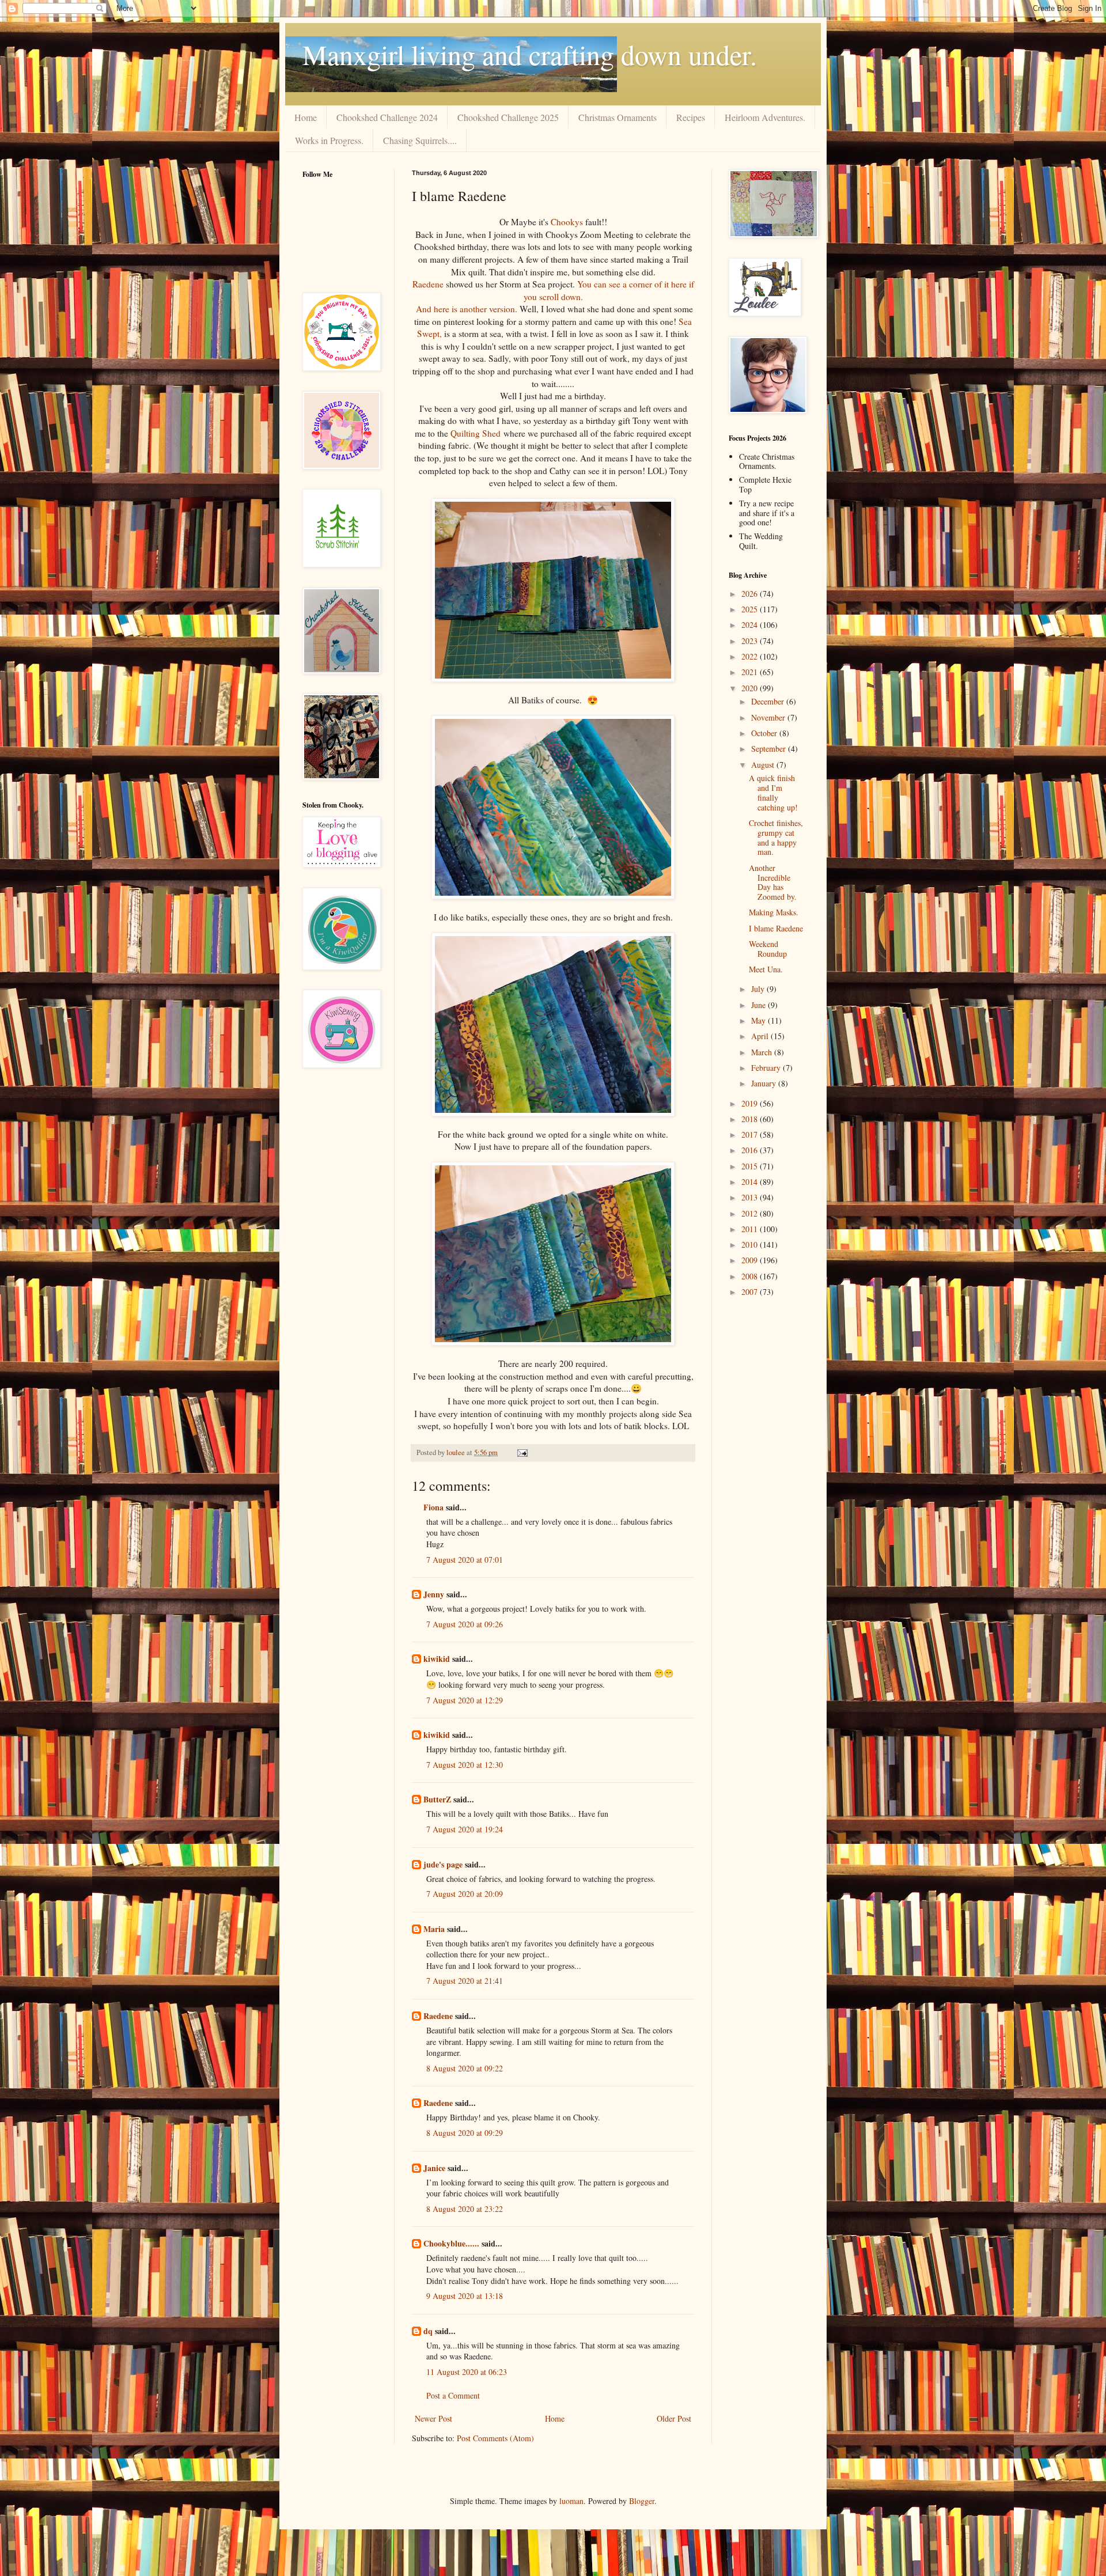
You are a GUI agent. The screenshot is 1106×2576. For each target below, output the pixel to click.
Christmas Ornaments (618, 117)
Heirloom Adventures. (765, 117)
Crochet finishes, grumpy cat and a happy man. (776, 837)
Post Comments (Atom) (495, 2438)
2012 (751, 1213)
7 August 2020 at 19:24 (465, 1829)
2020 (751, 688)
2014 (751, 1182)
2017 (751, 1134)
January (765, 1083)
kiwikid (437, 1659)
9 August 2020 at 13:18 (465, 2296)
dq (428, 2331)
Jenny (434, 1594)
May (760, 1020)
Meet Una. (766, 969)
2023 (751, 641)
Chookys (567, 222)
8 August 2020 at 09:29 (465, 2133)
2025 (751, 609)
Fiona (433, 1507)
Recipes (691, 117)
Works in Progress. (329, 140)
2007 (751, 1292)
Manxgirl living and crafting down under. (530, 54)
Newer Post (433, 2418)
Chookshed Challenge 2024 (387, 117)
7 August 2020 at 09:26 (465, 1624)
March (763, 1052)
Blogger (642, 2501)
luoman (571, 2501)
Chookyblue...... (451, 2243)
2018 (751, 1119)
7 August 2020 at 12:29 (465, 1700)
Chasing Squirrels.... (420, 140)
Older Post (674, 2418)
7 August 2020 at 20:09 (465, 1894)
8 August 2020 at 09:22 (465, 2068)
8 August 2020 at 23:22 (465, 2209)
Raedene (428, 284)
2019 (751, 1103)
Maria (434, 1929)
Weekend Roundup (768, 949)
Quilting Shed (476, 433)
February (767, 1068)
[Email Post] (522, 1452)
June (760, 1005)
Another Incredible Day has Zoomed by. (773, 882)
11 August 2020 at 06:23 (467, 2372)
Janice (434, 2168)
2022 (751, 656)
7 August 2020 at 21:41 (465, 1981)
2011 (751, 1229)
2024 (751, 625)
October (765, 733)
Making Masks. (774, 912)
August (764, 765)
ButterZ (437, 1799)
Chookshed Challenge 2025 (508, 117)
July (759, 989)
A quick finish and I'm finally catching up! (773, 792)
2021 (751, 672)
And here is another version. (467, 309)
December (769, 701)
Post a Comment (453, 2395)
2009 (751, 1260)
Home (306, 117)
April (761, 1036)
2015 (751, 1166)
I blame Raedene (776, 928)
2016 (751, 1150)
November (769, 717)
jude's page (443, 1864)
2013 (751, 1197)
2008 (751, 1276)
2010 (751, 1245)
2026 (751, 594)
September (770, 749)
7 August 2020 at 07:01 (465, 1560)
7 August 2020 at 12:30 (465, 1765)
